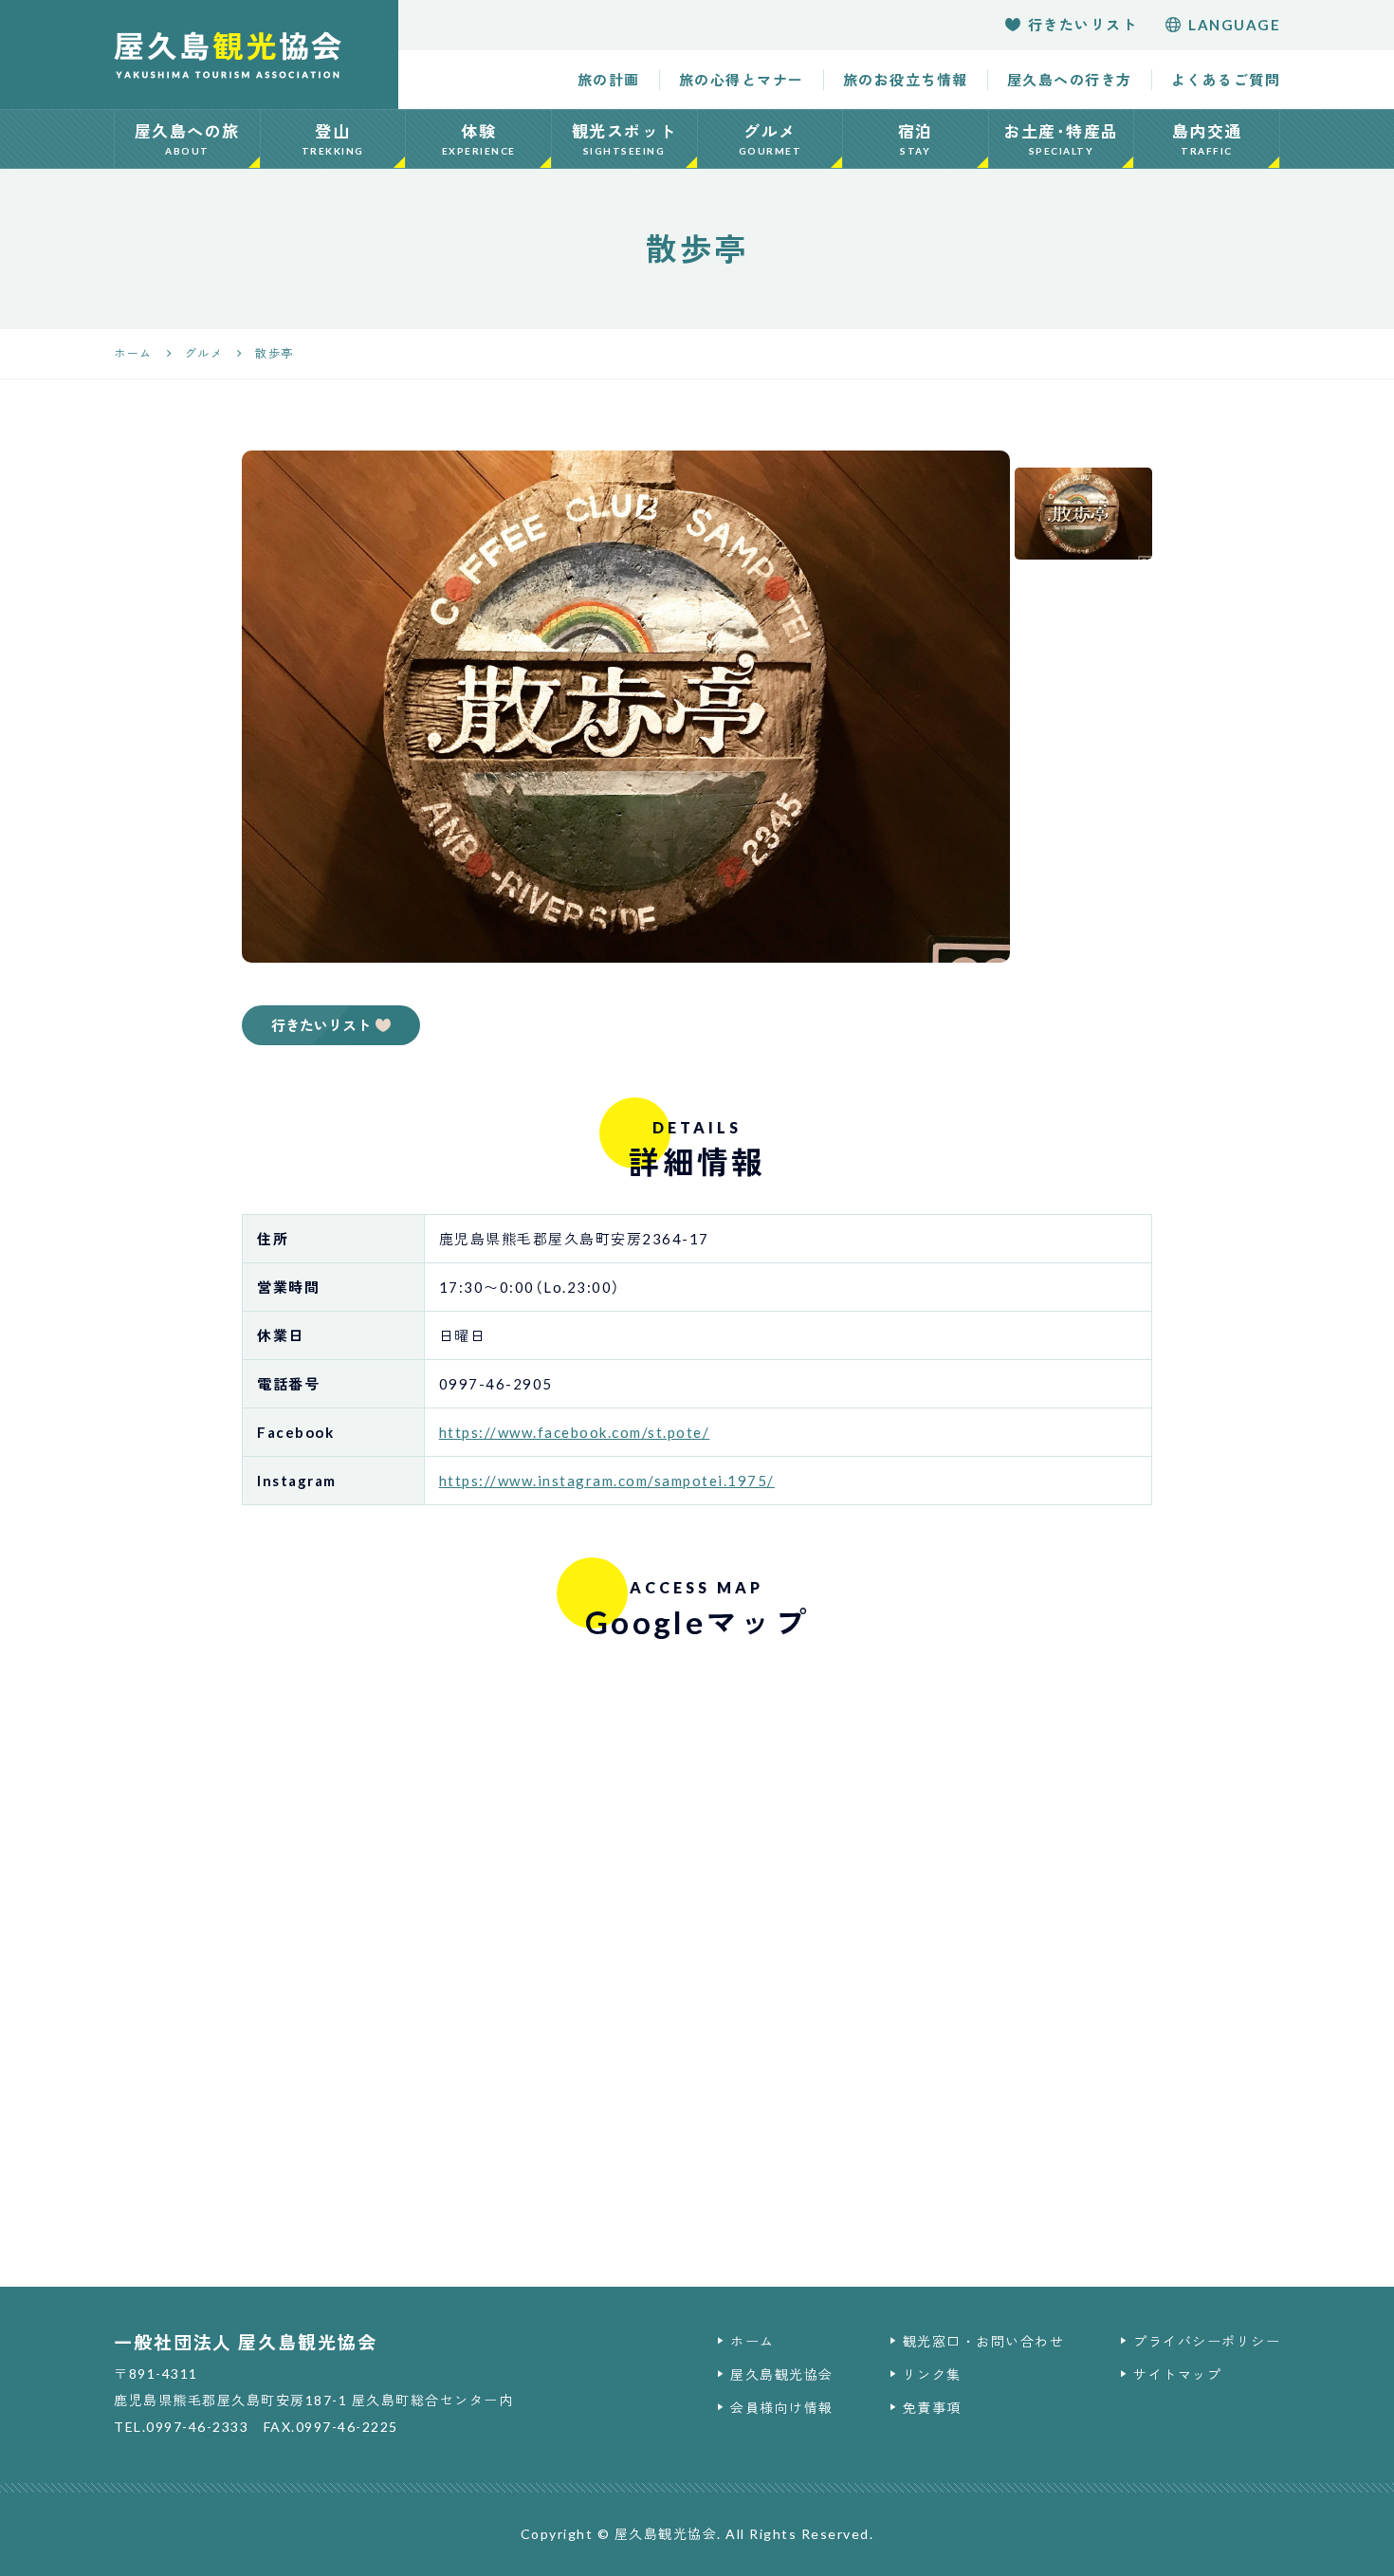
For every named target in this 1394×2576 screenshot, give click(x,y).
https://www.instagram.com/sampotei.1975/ (607, 1481)
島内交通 (1207, 139)
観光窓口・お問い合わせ (984, 2341)
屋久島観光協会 (782, 2374)
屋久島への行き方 (1070, 80)
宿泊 (916, 139)
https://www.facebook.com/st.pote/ (575, 1432)
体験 (479, 139)
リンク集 (932, 2374)
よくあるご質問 (1226, 80)
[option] (626, 707)
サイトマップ (1177, 2374)
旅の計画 (609, 80)
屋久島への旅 (187, 139)
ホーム (752, 2341)
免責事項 (932, 2408)
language (1234, 25)
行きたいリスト (1083, 25)
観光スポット (624, 139)
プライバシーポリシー (1207, 2341)
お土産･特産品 (1061, 139)
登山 (333, 139)
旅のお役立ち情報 (906, 80)
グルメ (770, 139)
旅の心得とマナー (742, 80)
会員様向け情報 (782, 2408)
